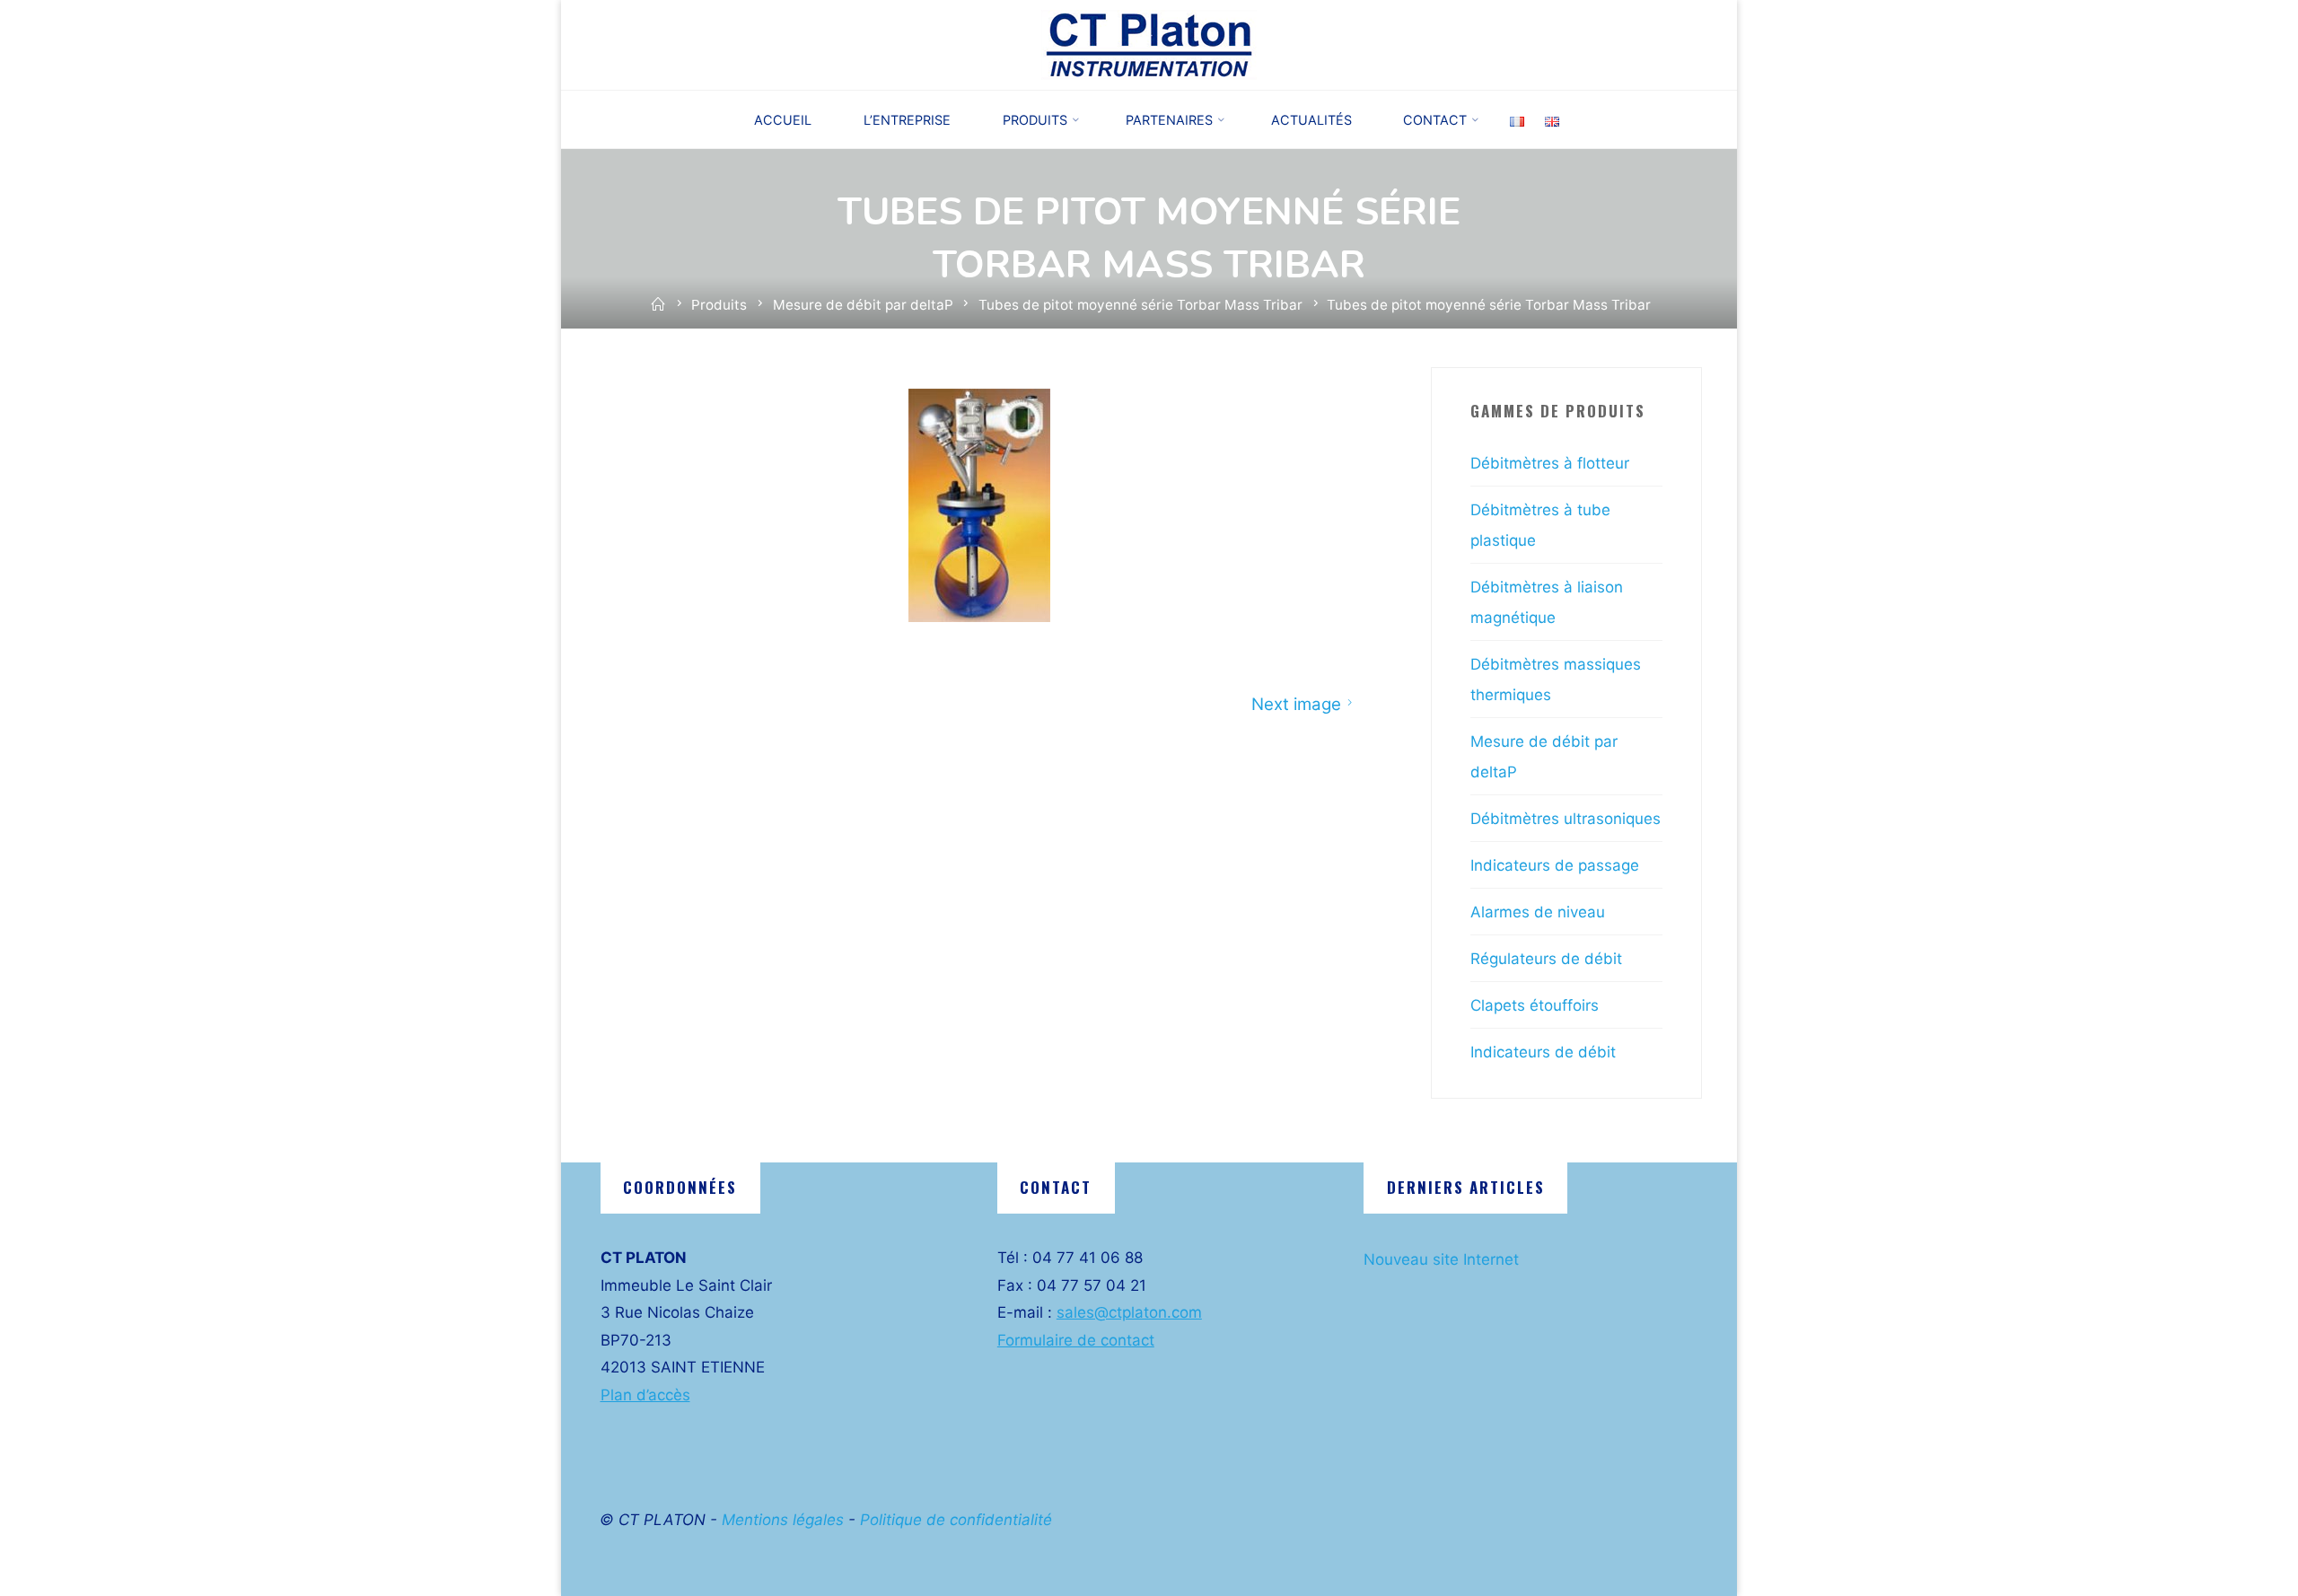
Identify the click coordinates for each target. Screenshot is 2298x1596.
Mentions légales (783, 1520)
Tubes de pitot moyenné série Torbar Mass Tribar (1140, 305)
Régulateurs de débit (1546, 959)
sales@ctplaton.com (1129, 1312)
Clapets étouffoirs (1535, 1005)
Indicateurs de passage (1555, 865)
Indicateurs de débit (1543, 1052)
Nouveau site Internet (1441, 1259)
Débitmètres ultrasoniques (1566, 819)
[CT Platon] (1149, 44)
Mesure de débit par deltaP (863, 305)
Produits (719, 305)
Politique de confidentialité (956, 1520)
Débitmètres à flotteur (1550, 463)
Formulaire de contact (1076, 1340)
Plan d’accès (645, 1395)
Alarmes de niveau (1538, 912)
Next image (1296, 703)
